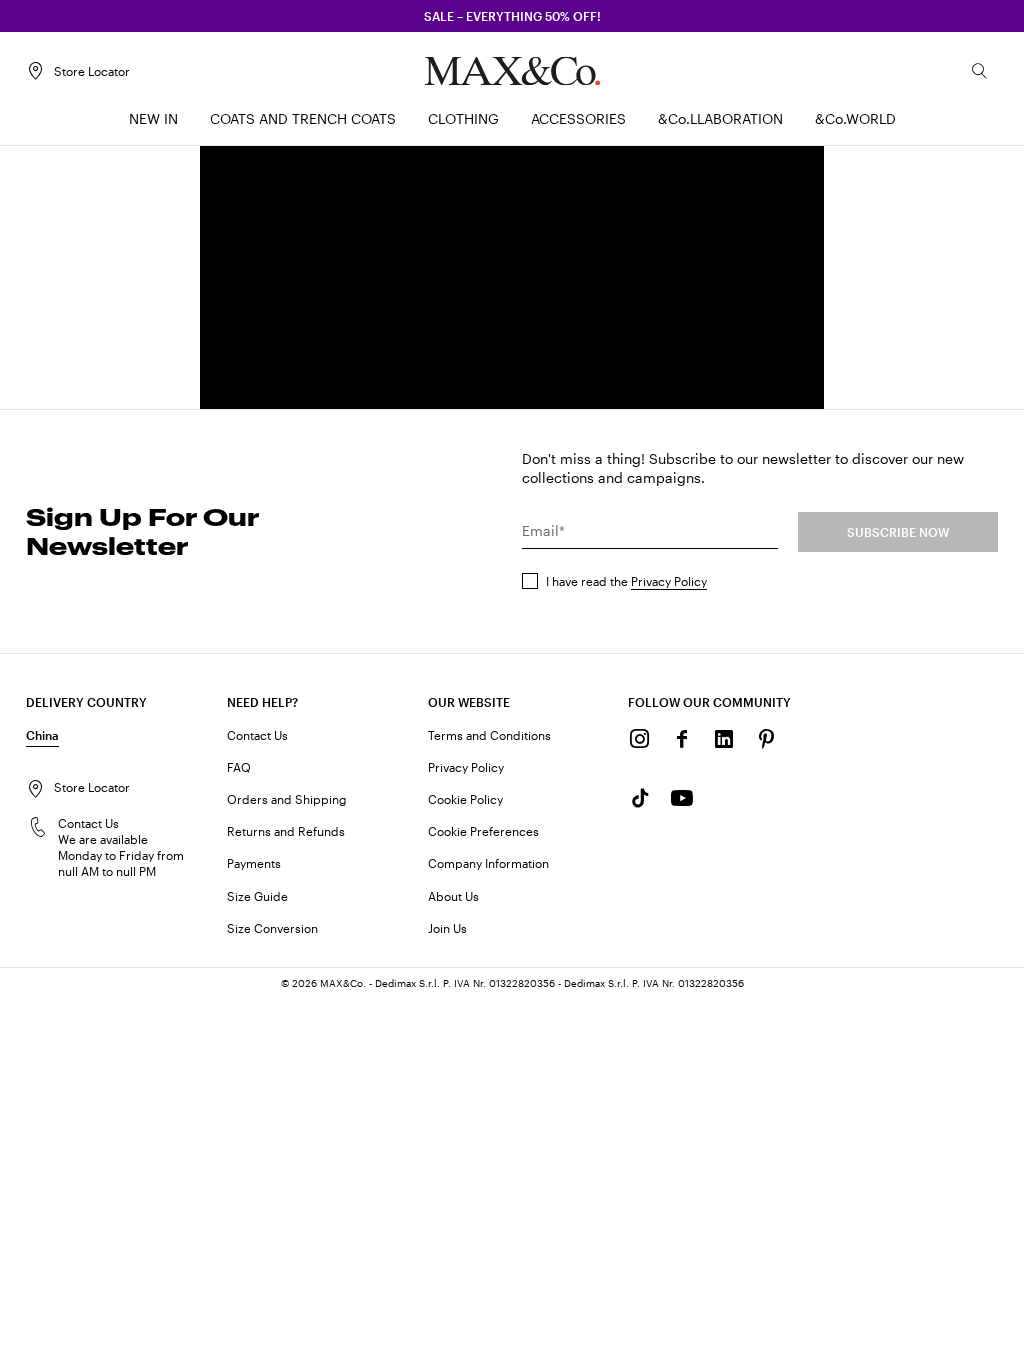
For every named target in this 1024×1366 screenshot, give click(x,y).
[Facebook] (682, 739)
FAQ (239, 767)
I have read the (626, 581)
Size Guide (257, 896)
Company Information (488, 863)
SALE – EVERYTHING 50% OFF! (512, 16)
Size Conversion (272, 928)
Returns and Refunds (286, 831)
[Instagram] (640, 739)
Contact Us (257, 735)
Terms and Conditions (489, 735)
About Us (453, 896)
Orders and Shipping (287, 799)
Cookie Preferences (483, 831)
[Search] (980, 71)
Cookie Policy (465, 799)
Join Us (447, 928)
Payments (254, 863)
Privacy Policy (669, 581)
